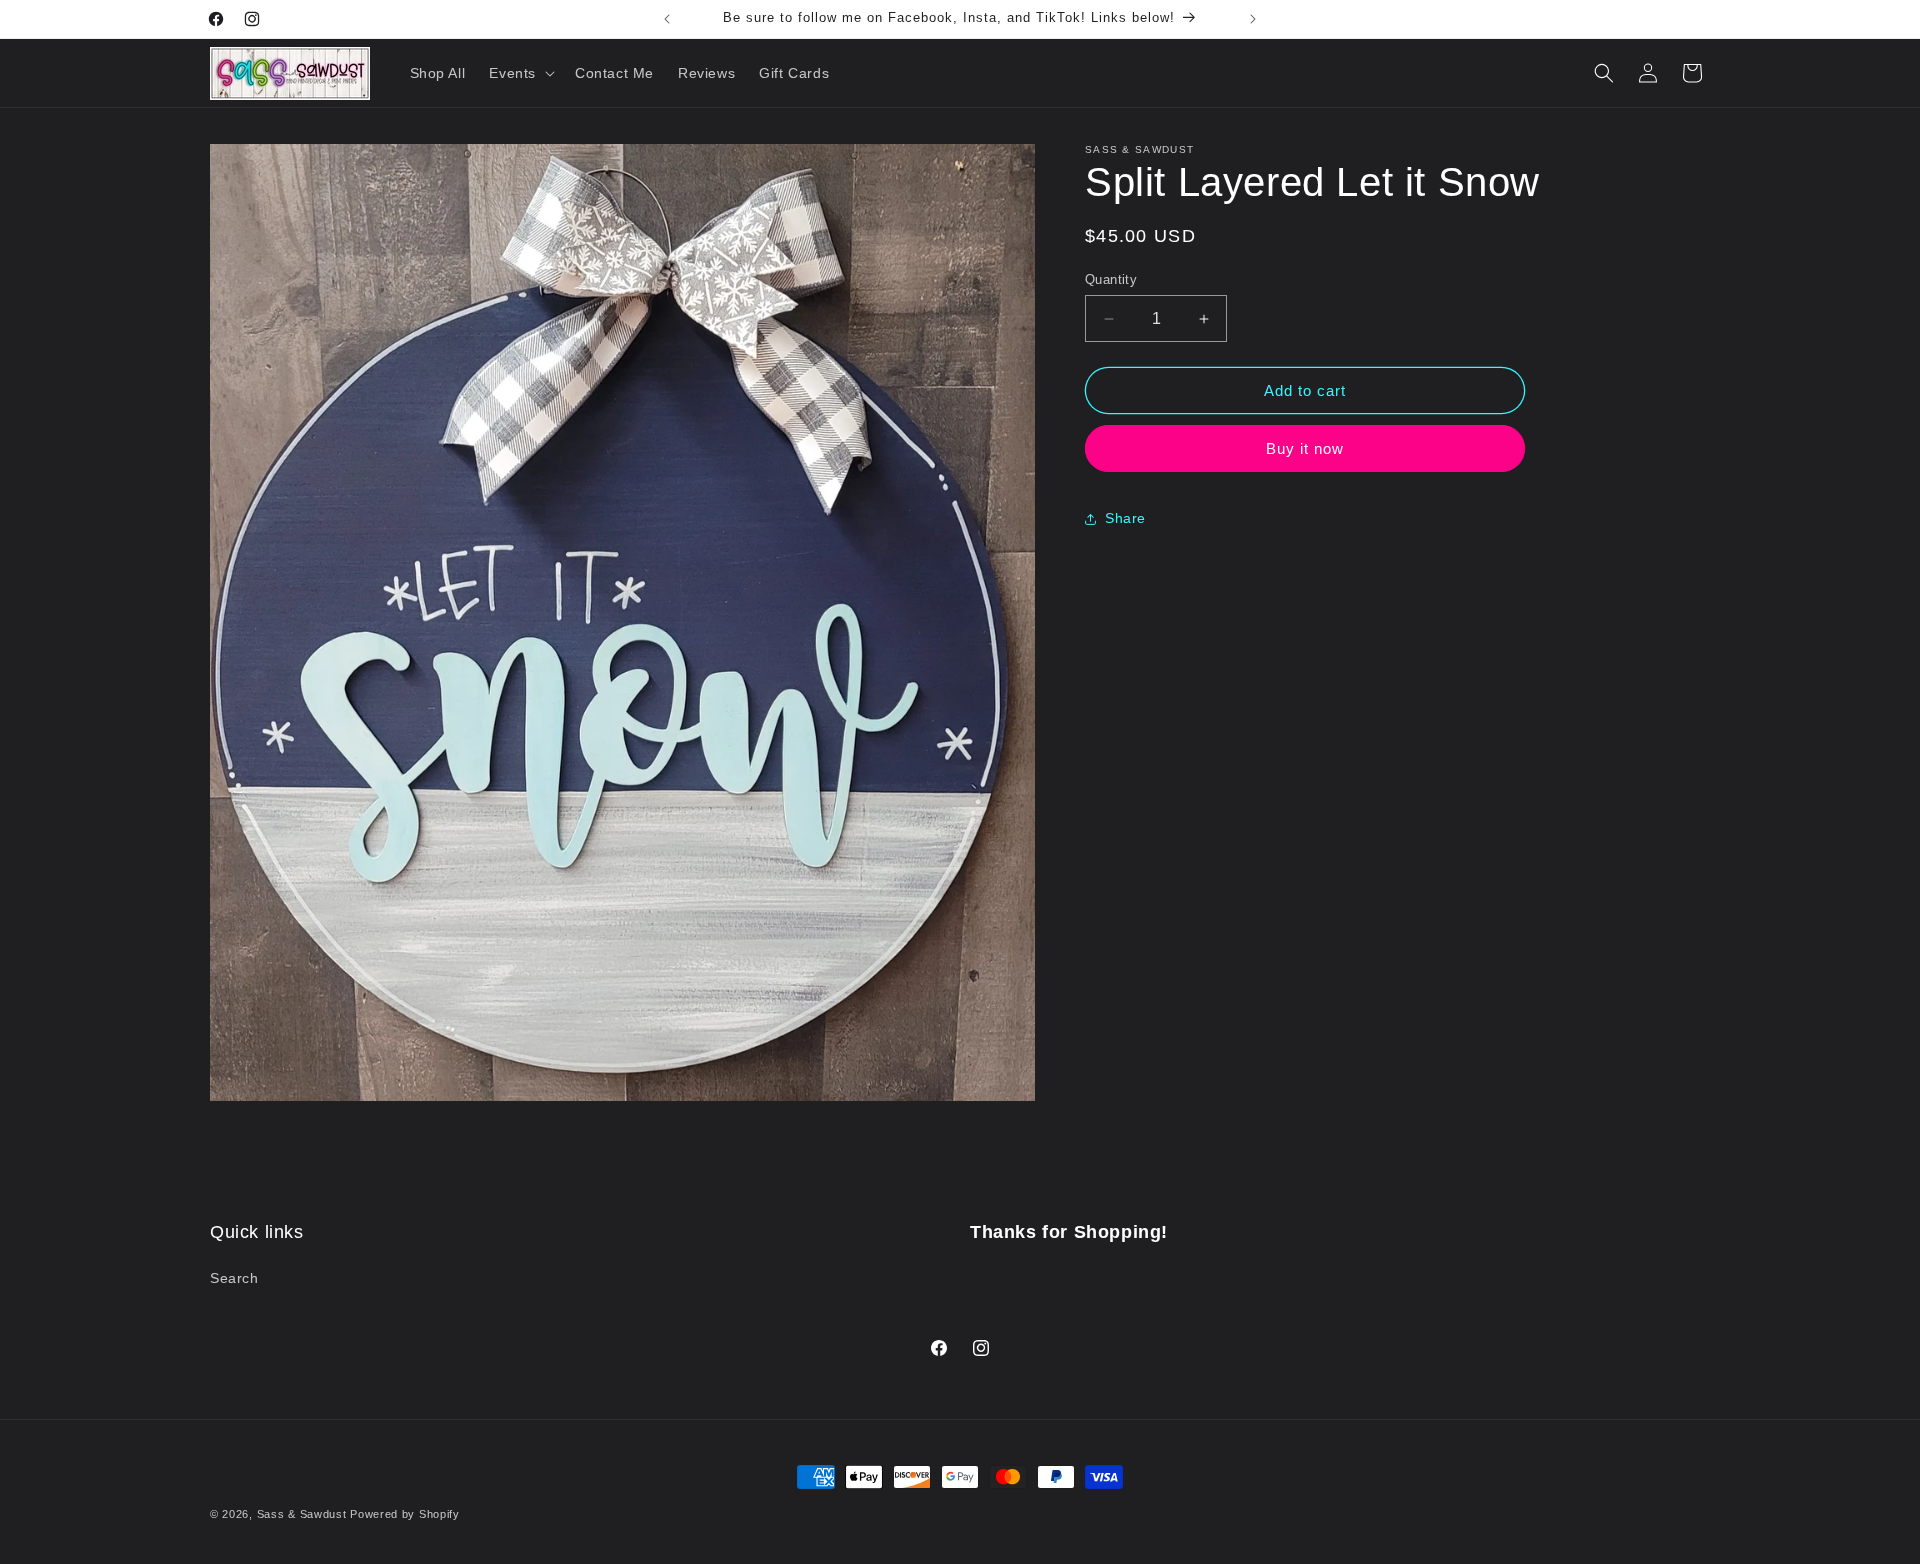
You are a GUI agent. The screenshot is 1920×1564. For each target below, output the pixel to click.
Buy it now (1305, 448)
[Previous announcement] (667, 19)
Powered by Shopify (405, 1514)
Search (234, 1279)
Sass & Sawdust (302, 1514)
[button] (520, 73)
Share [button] (1125, 518)
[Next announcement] (1253, 19)
